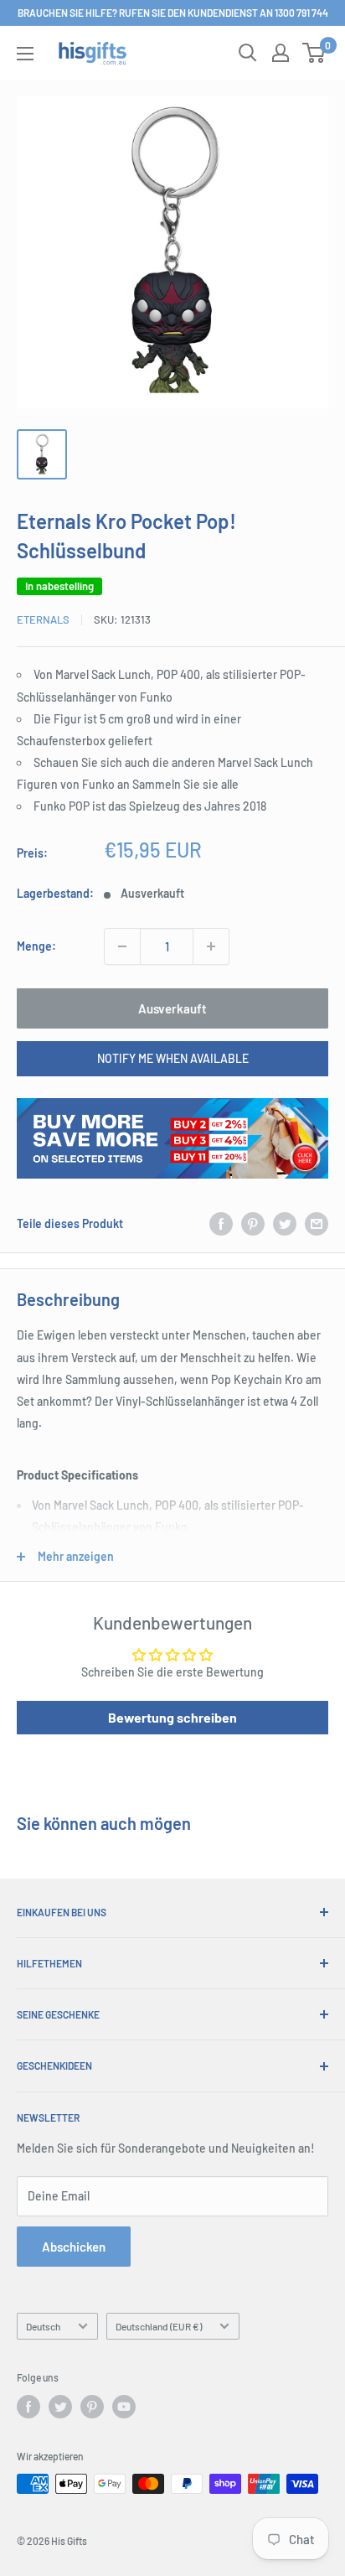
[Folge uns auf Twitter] (60, 2407)
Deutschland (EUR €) (159, 2326)
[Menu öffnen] (25, 54)
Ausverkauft (172, 1008)
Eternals (43, 619)
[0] (314, 53)
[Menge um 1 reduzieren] (122, 946)
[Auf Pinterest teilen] (253, 1224)
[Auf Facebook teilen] (221, 1224)
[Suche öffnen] (248, 53)
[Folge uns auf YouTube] (124, 2407)
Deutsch (43, 2326)
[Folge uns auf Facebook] (28, 2407)
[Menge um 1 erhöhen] (211, 946)
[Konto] (281, 53)
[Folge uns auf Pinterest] (92, 2407)
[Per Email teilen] (317, 1224)
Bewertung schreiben (172, 1717)
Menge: (36, 946)
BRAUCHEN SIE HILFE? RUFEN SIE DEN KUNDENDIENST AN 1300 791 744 (173, 13)
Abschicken (74, 2247)
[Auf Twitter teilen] (285, 1224)
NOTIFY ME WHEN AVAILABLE (173, 1058)
